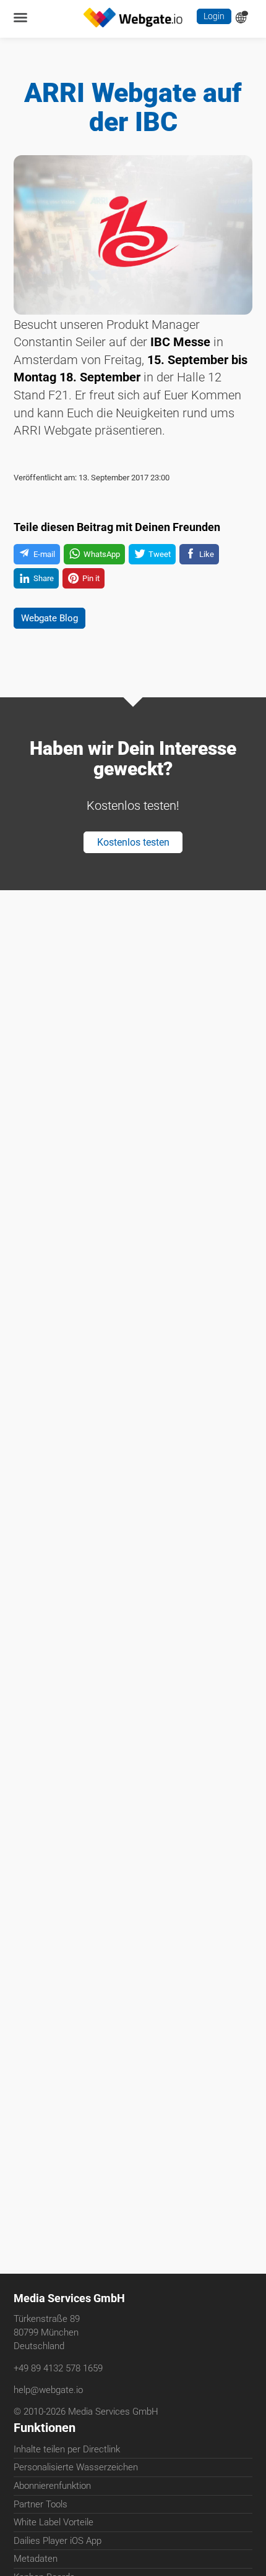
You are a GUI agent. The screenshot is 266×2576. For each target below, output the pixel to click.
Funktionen (45, 2430)
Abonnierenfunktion (52, 2488)
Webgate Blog (55, 630)
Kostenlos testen (133, 862)
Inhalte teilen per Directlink (67, 2452)
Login (213, 18)
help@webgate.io (48, 2391)
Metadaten (36, 2561)
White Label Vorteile (54, 2525)
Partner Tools (41, 2507)
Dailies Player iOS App (58, 2543)
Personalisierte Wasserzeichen (76, 2470)
